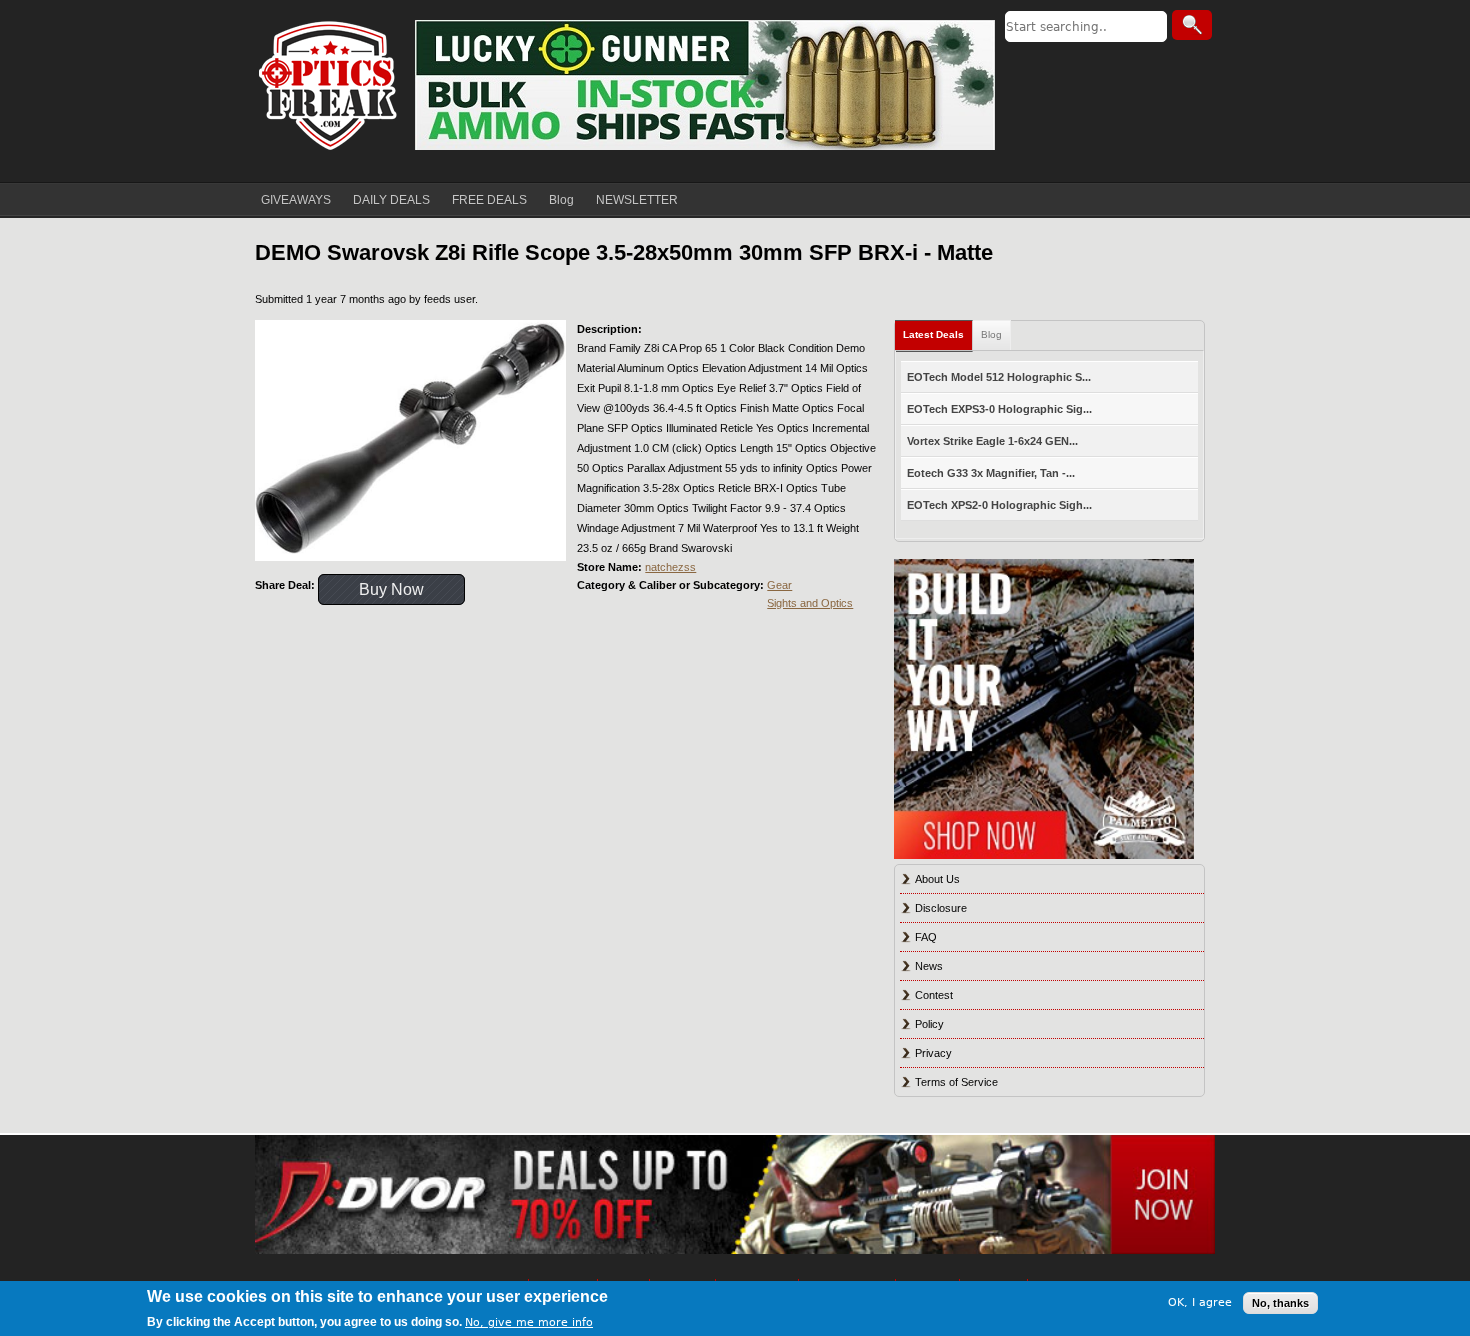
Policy (929, 1024)
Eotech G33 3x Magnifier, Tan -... (991, 473)
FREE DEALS (489, 200)
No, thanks (1280, 1303)
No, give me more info (529, 1322)
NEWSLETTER (637, 200)
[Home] (330, 85)
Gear (779, 585)
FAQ (926, 937)
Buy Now (391, 589)
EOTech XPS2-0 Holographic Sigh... (999, 505)
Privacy (933, 1053)
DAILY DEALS (391, 200)
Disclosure (941, 908)
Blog (561, 200)
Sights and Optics (810, 603)
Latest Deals (933, 334)
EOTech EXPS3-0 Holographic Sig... (999, 409)
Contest (934, 995)
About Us (937, 879)
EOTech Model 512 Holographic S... (999, 377)
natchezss (670, 567)
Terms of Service (956, 1082)
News (929, 966)
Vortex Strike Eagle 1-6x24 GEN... (992, 441)
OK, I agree (1200, 1302)
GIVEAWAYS (296, 200)
